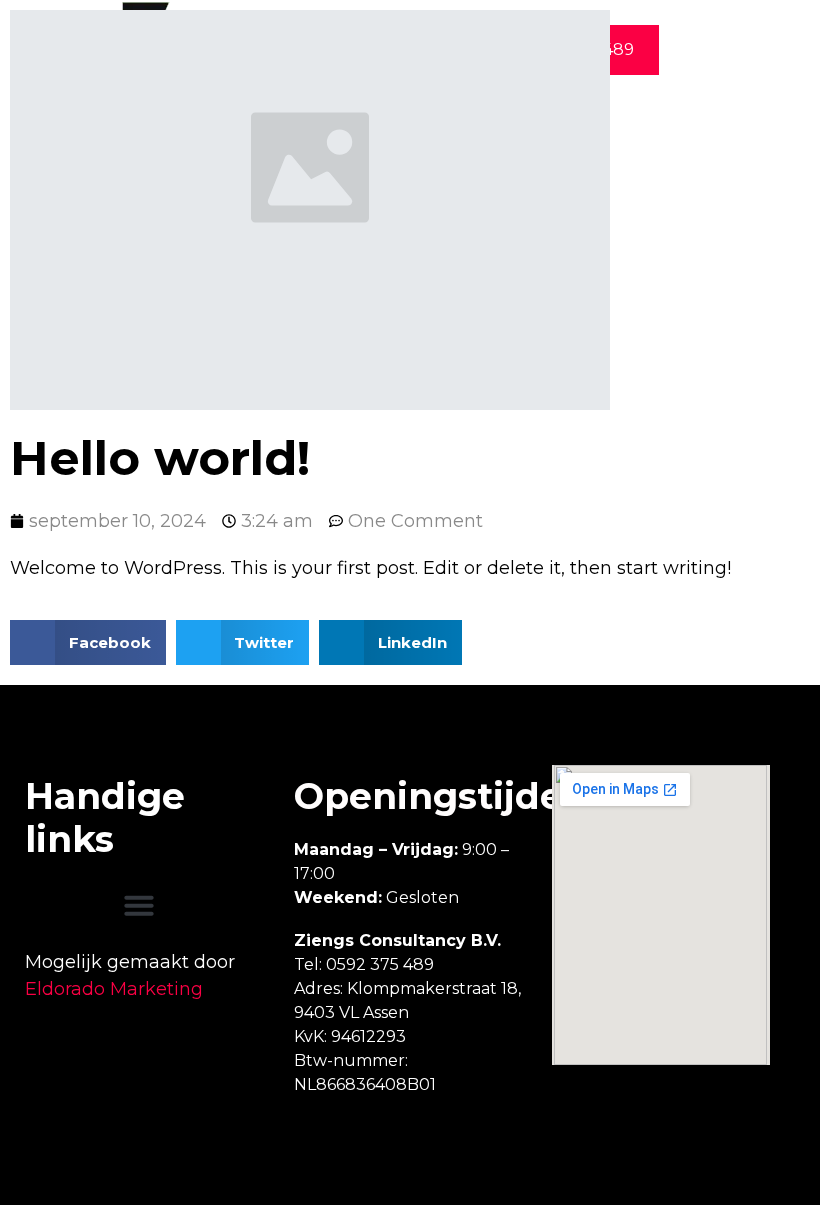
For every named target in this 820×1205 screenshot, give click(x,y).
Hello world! (160, 458)
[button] (139, 905)
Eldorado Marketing (114, 989)
